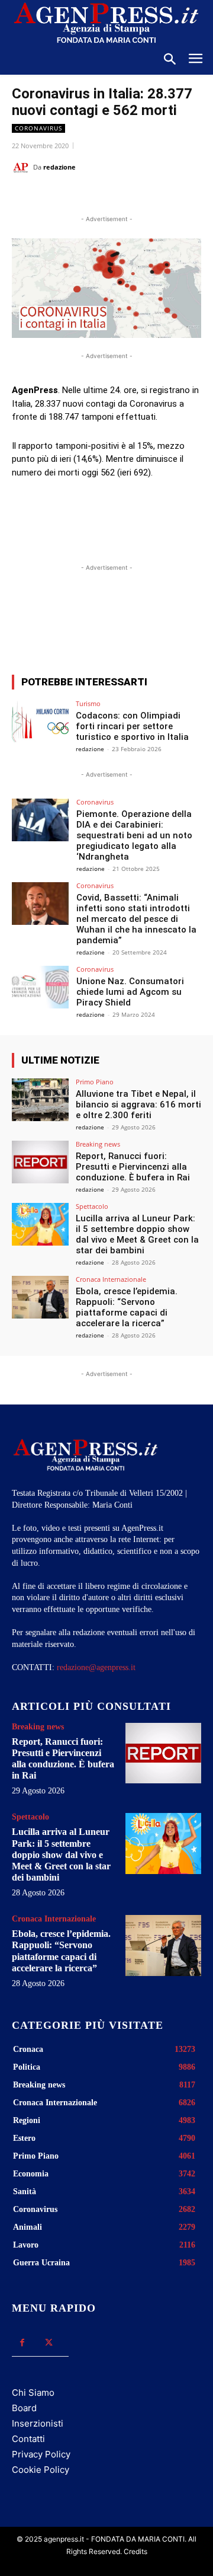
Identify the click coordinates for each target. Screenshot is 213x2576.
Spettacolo (92, 1206)
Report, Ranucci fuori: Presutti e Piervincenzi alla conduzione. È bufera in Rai (133, 1167)
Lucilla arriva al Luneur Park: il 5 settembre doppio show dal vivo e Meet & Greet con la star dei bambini (137, 1234)
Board (24, 2408)
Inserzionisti (38, 2423)
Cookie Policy (41, 2470)
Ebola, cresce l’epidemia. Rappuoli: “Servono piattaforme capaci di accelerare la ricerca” (127, 1307)
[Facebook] (61, 197)
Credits (135, 2551)
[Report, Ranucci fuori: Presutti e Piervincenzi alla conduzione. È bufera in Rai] (40, 1162)
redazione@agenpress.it (96, 1667)
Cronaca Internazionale (111, 1279)
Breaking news (98, 1144)
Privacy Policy (41, 2454)
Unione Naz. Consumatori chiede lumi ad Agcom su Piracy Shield (130, 992)
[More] (167, 622)
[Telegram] (170, 197)
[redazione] (22, 167)
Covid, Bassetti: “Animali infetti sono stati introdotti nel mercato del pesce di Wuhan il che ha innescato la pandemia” (136, 919)
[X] (88, 197)
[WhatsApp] (115, 197)
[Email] (143, 197)
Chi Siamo (33, 2393)
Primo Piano (95, 1082)
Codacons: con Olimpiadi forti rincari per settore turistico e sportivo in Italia (132, 726)
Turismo (88, 703)
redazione (59, 167)
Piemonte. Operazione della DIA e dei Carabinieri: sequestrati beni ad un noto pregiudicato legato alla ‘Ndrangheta (134, 835)
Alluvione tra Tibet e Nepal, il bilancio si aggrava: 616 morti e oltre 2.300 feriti (138, 1105)
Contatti (28, 2439)
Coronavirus (38, 128)
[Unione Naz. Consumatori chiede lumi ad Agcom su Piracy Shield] (40, 987)
